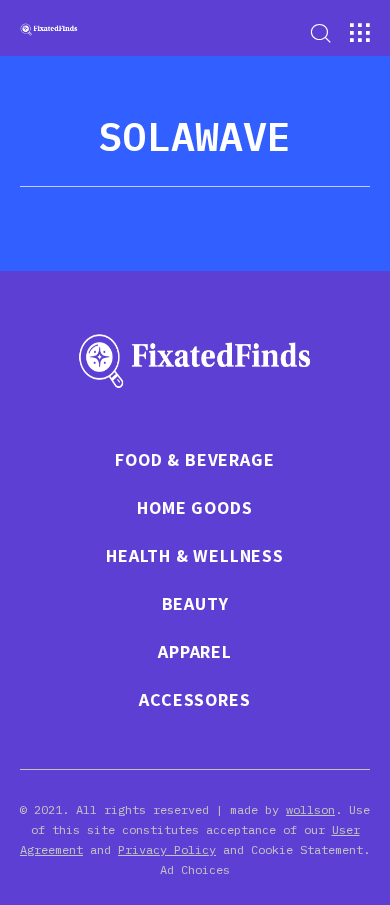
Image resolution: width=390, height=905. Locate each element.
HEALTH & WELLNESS (195, 556)
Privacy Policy (167, 849)
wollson (310, 809)
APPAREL (195, 652)
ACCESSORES (194, 700)
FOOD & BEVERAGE (194, 460)
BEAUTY (195, 604)
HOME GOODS (194, 508)
